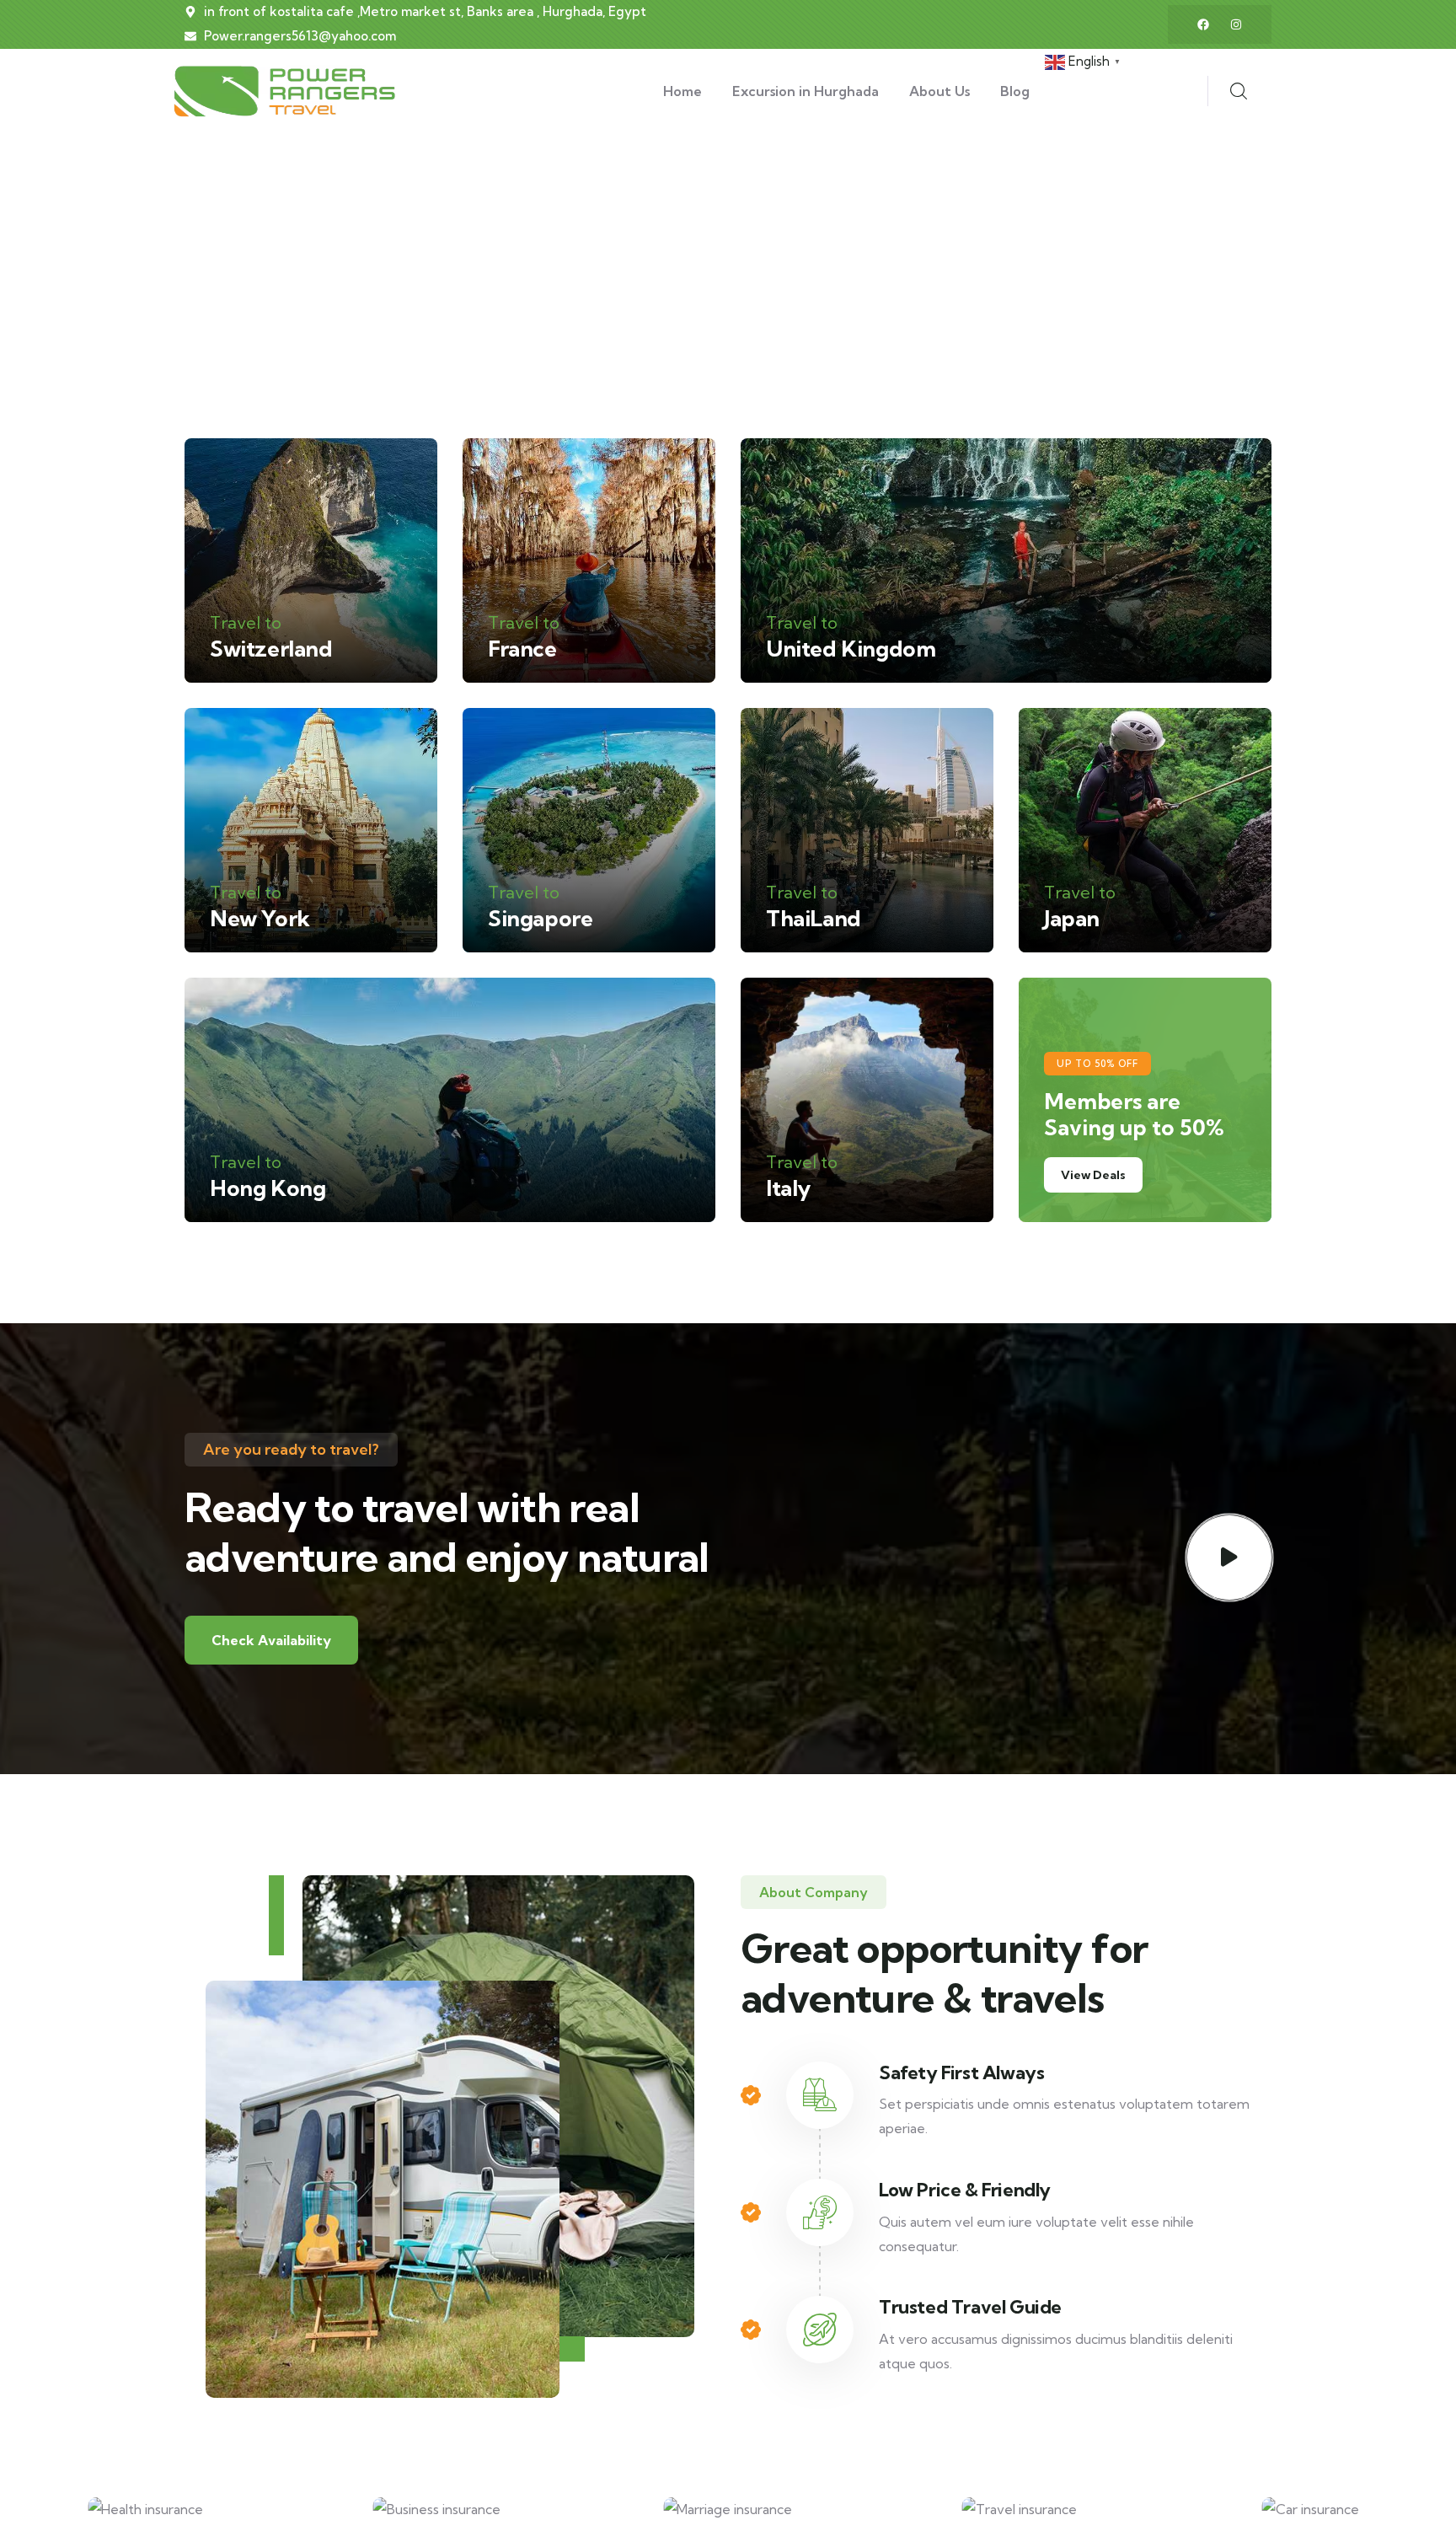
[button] (1432, 2520)
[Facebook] (1203, 24)
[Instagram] (1236, 24)
